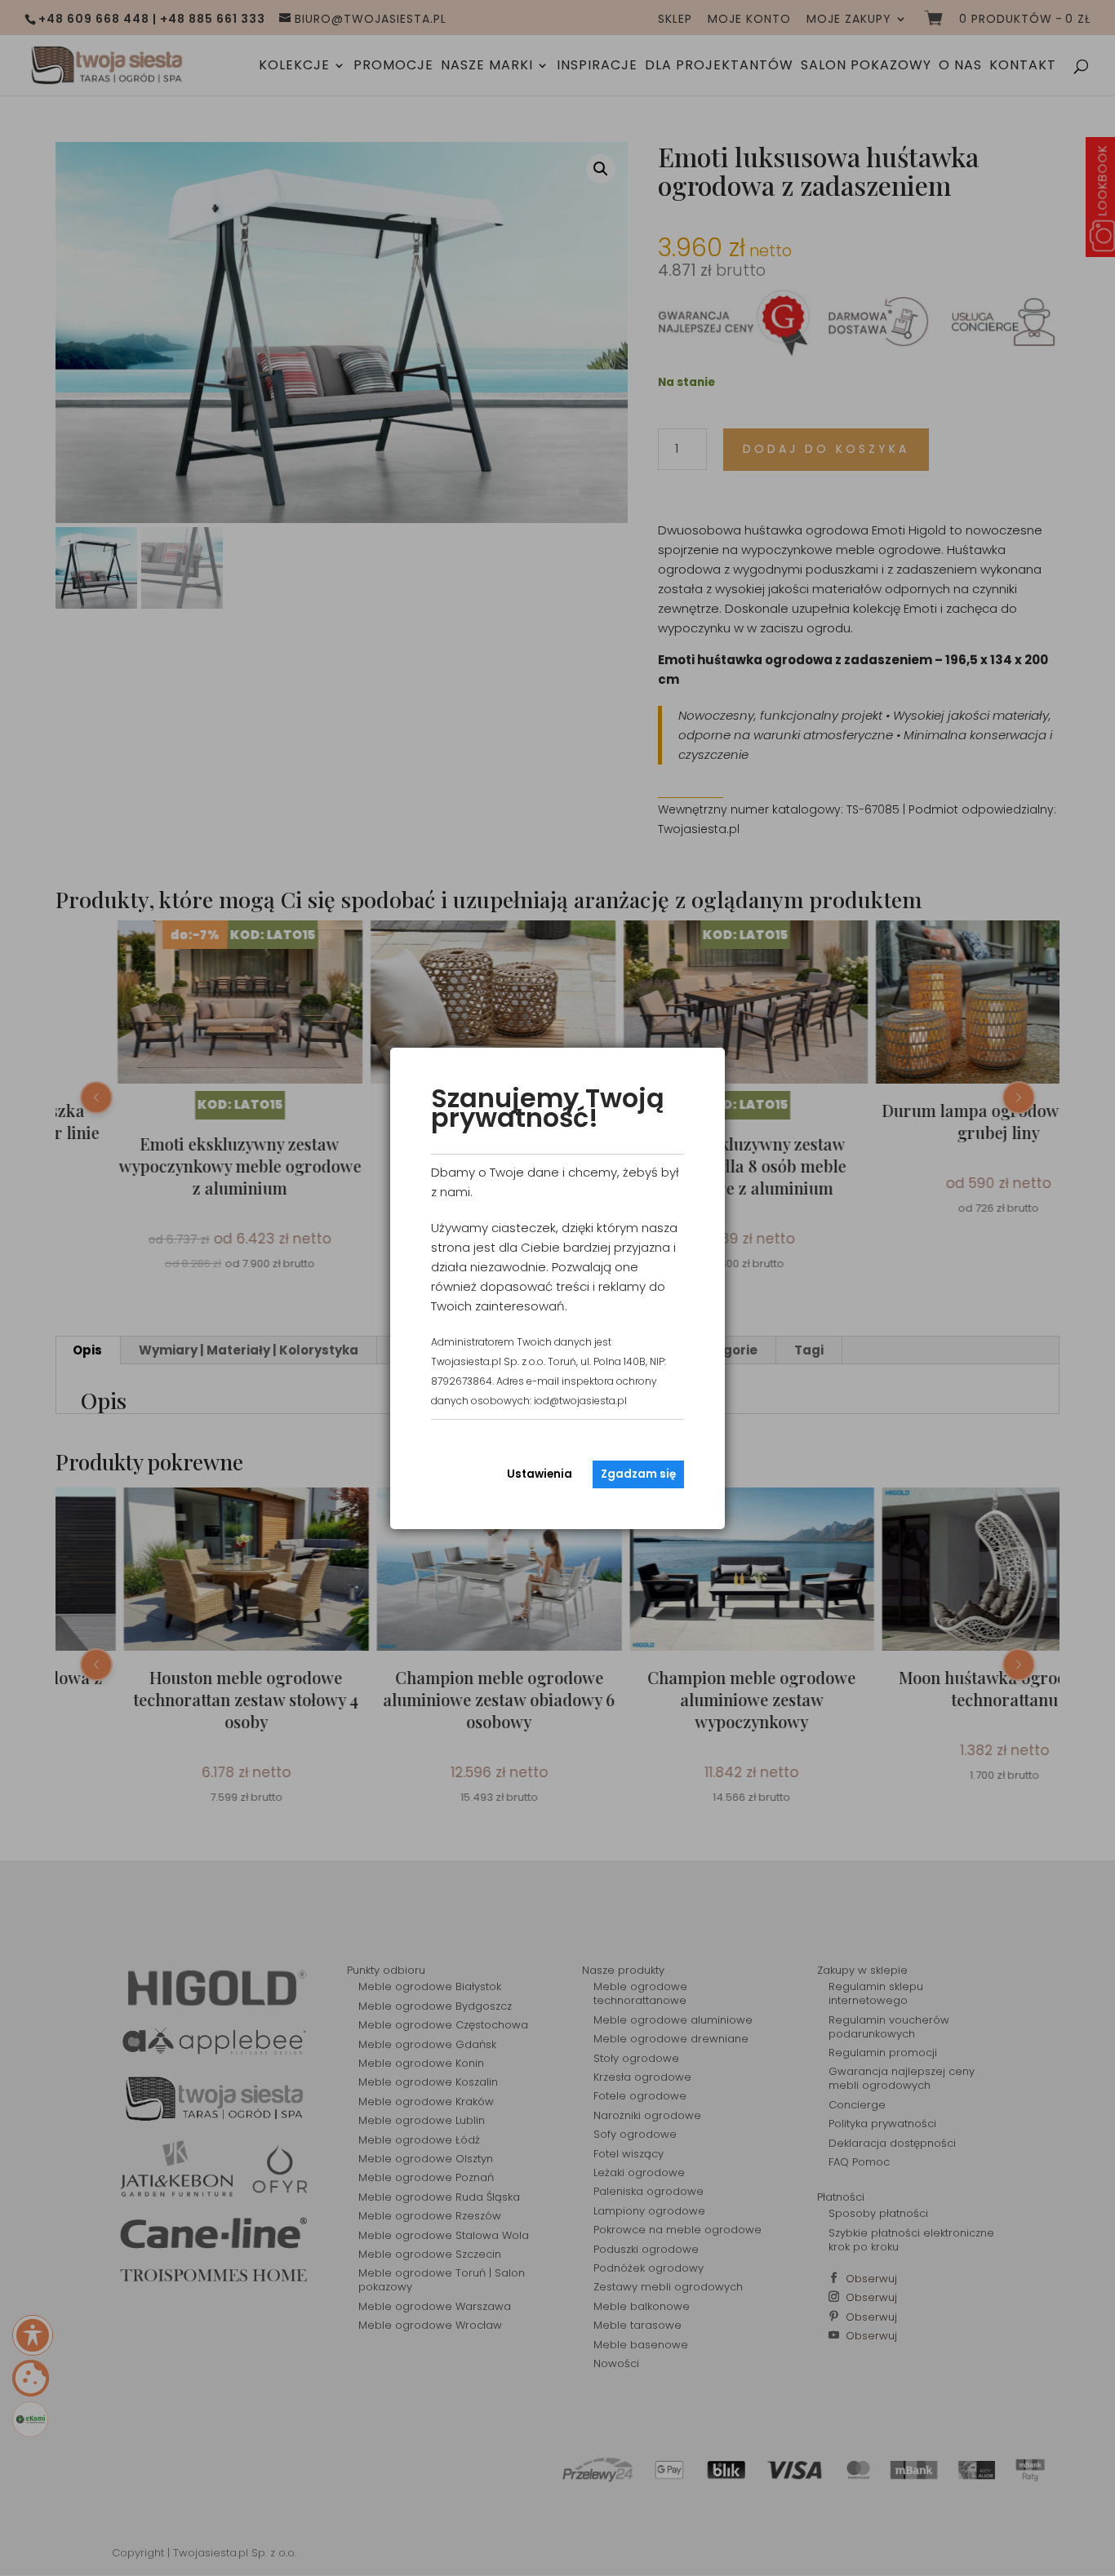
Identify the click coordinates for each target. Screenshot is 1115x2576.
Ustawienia (540, 1474)
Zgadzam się (638, 1474)
